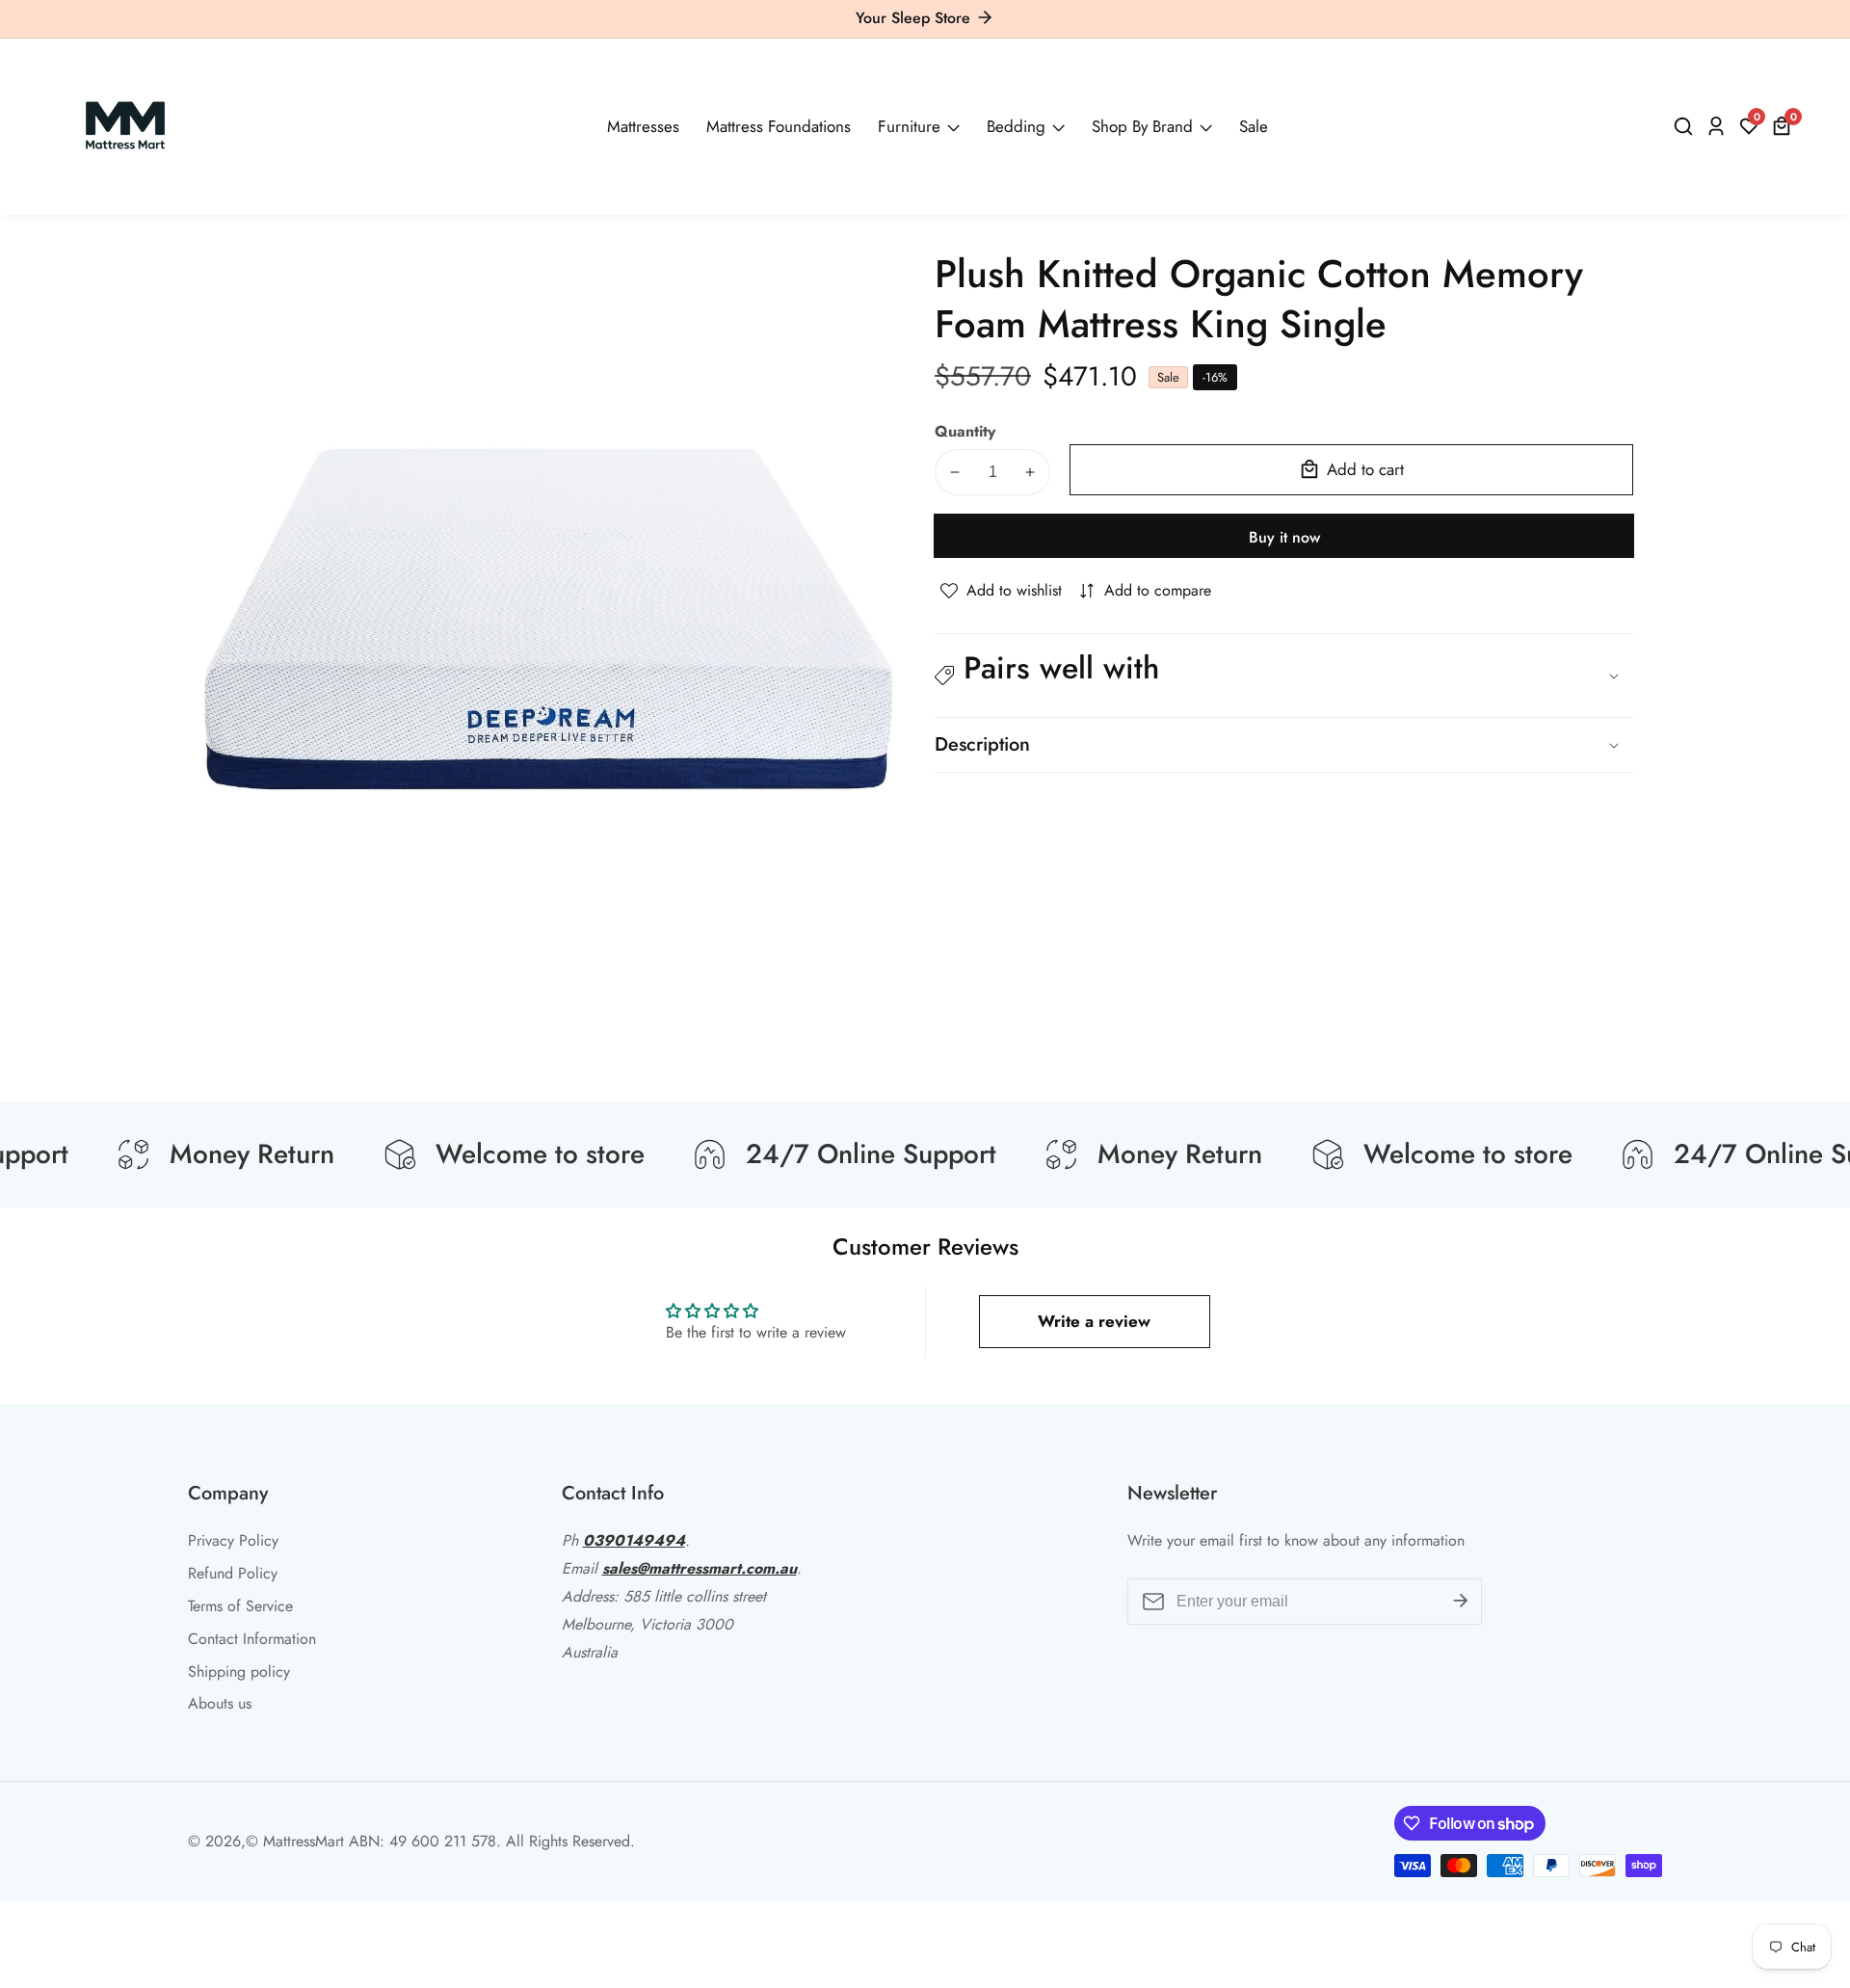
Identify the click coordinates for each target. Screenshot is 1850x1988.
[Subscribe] (1461, 1602)
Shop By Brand (1142, 126)
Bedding (1016, 126)
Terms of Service (240, 1606)
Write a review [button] (1094, 1321)
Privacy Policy (233, 1540)
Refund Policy (233, 1573)
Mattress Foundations (779, 126)
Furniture (909, 126)
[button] (1284, 676)
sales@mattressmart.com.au (700, 1568)
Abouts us (220, 1703)
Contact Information (252, 1639)
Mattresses (643, 126)
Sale (1254, 126)
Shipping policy (239, 1671)
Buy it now (1284, 537)
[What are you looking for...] (1686, 126)
